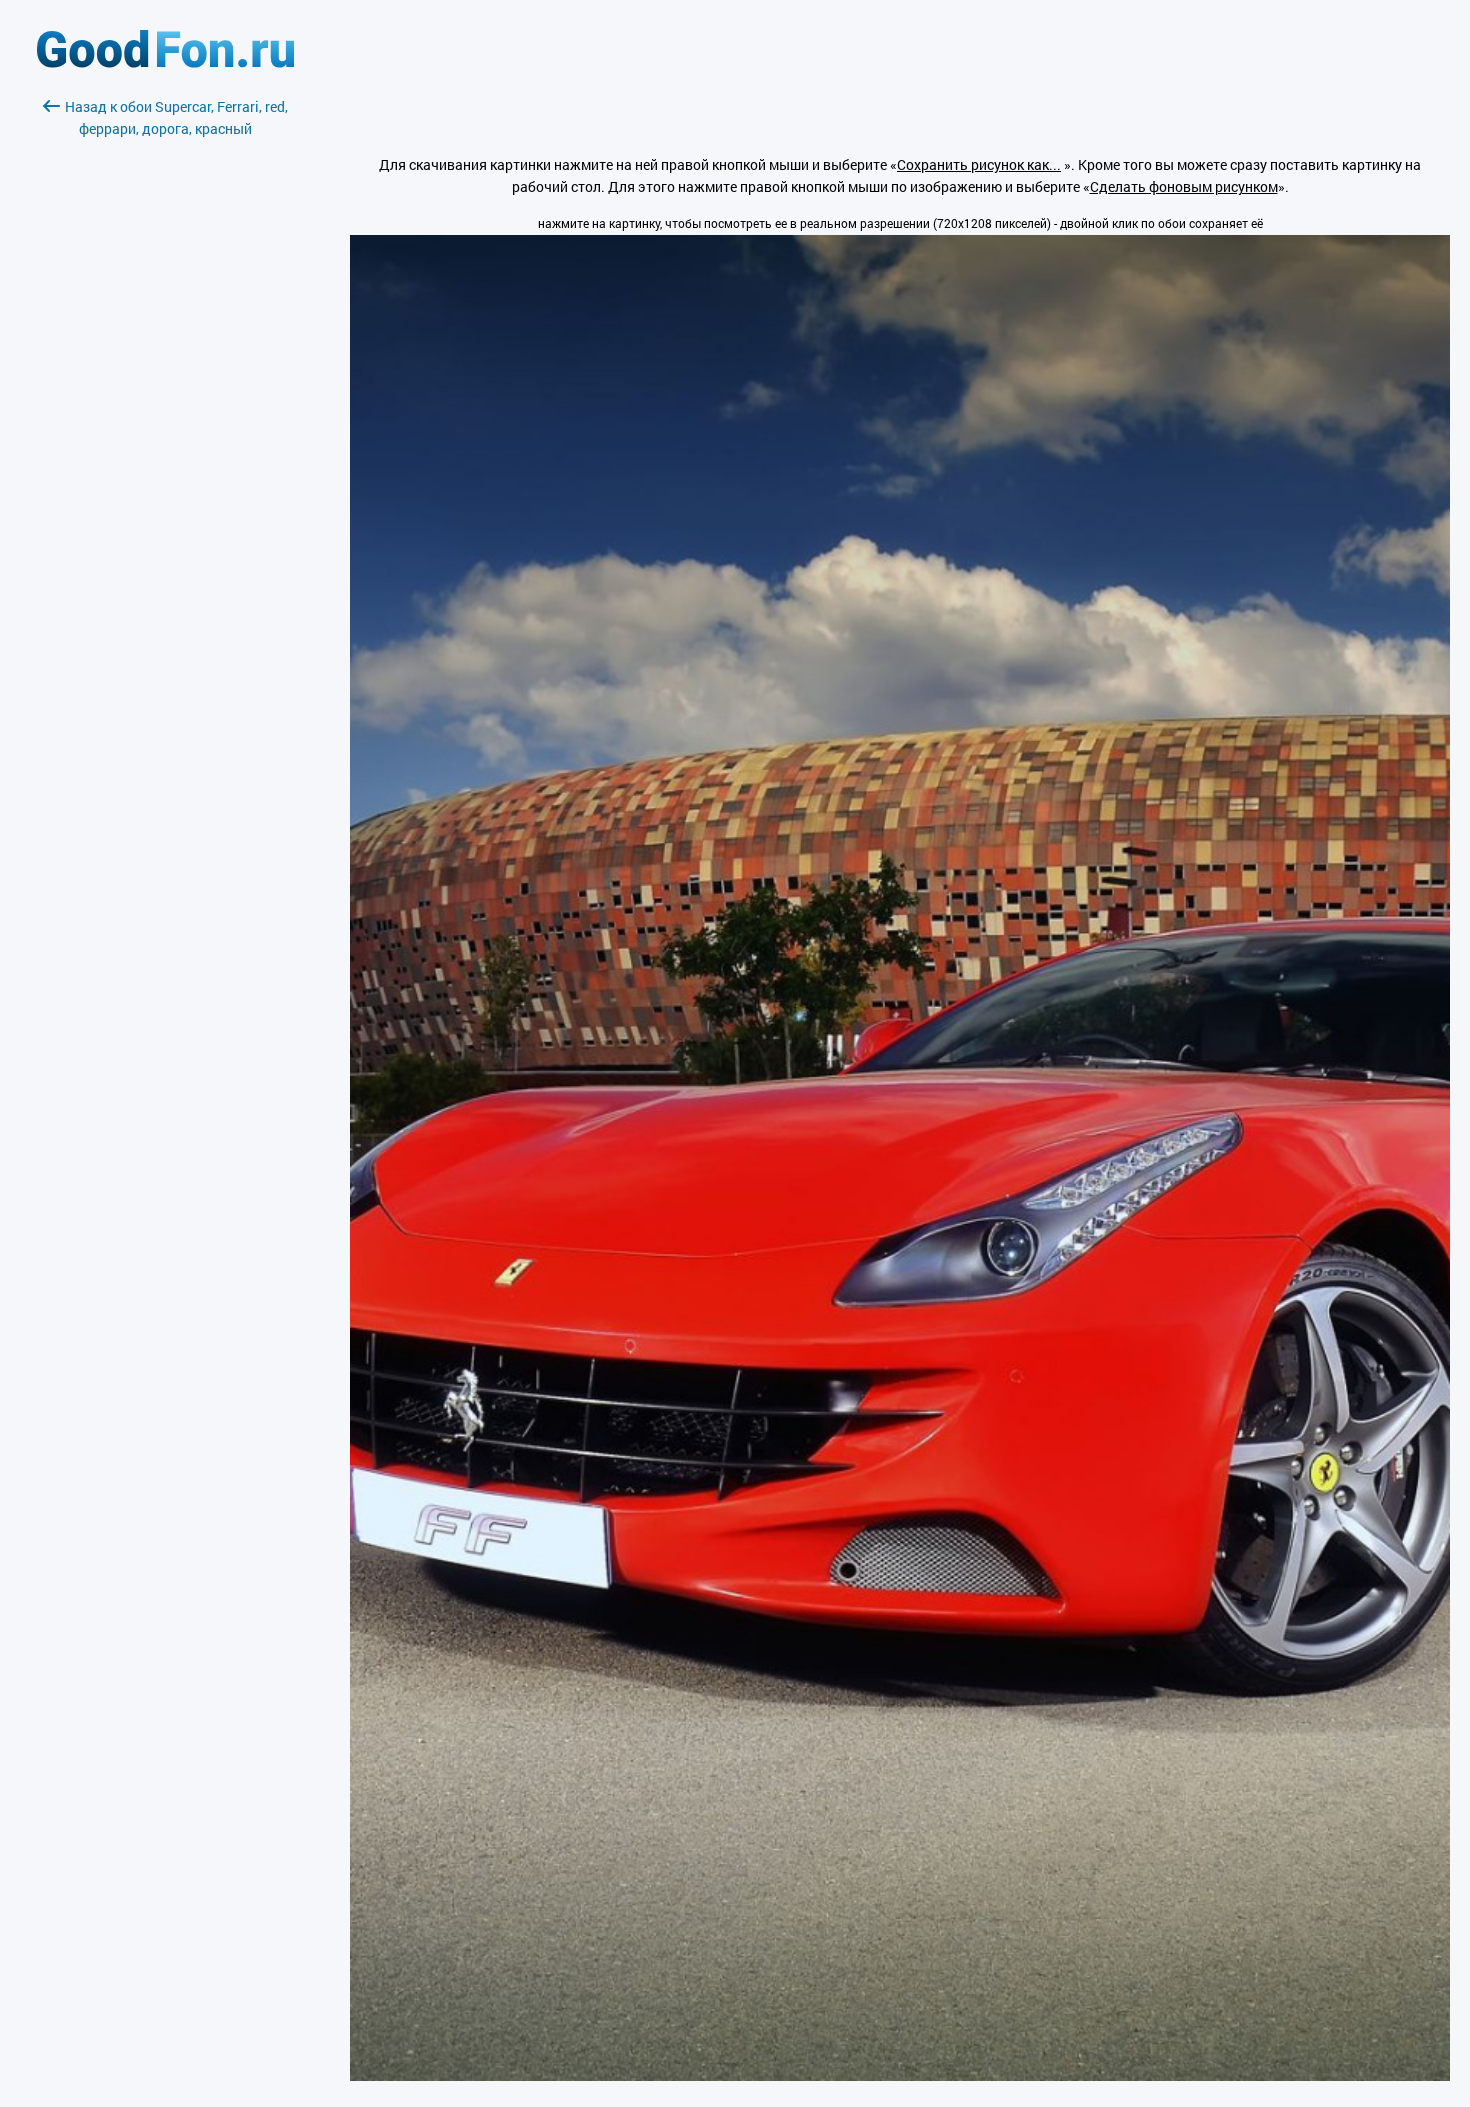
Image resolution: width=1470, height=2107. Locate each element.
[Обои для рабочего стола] (165, 62)
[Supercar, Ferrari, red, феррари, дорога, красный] (900, 2075)
